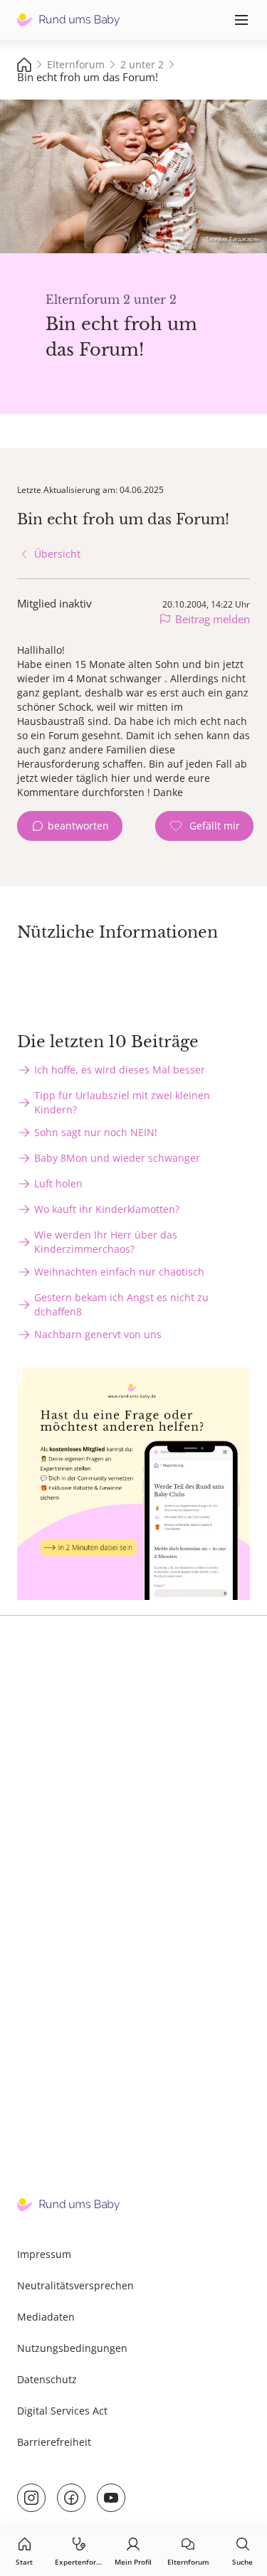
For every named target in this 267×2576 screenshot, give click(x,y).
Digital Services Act (62, 2411)
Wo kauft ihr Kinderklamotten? (107, 1209)
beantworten (78, 826)
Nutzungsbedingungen (72, 2348)
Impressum (44, 2254)
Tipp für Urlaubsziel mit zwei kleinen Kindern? (122, 1102)
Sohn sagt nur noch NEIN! (96, 1132)
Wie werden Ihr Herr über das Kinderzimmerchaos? (106, 1242)
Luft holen (58, 1183)
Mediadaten (46, 2317)
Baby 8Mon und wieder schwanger (117, 1158)
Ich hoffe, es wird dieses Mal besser (120, 1070)
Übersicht (57, 554)
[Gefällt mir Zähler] (204, 826)
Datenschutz (47, 2379)
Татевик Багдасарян (233, 239)
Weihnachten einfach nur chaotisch (119, 1272)
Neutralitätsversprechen (75, 2285)
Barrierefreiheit (54, 2442)
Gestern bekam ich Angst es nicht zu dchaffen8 (121, 1304)
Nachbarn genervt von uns (98, 1334)
